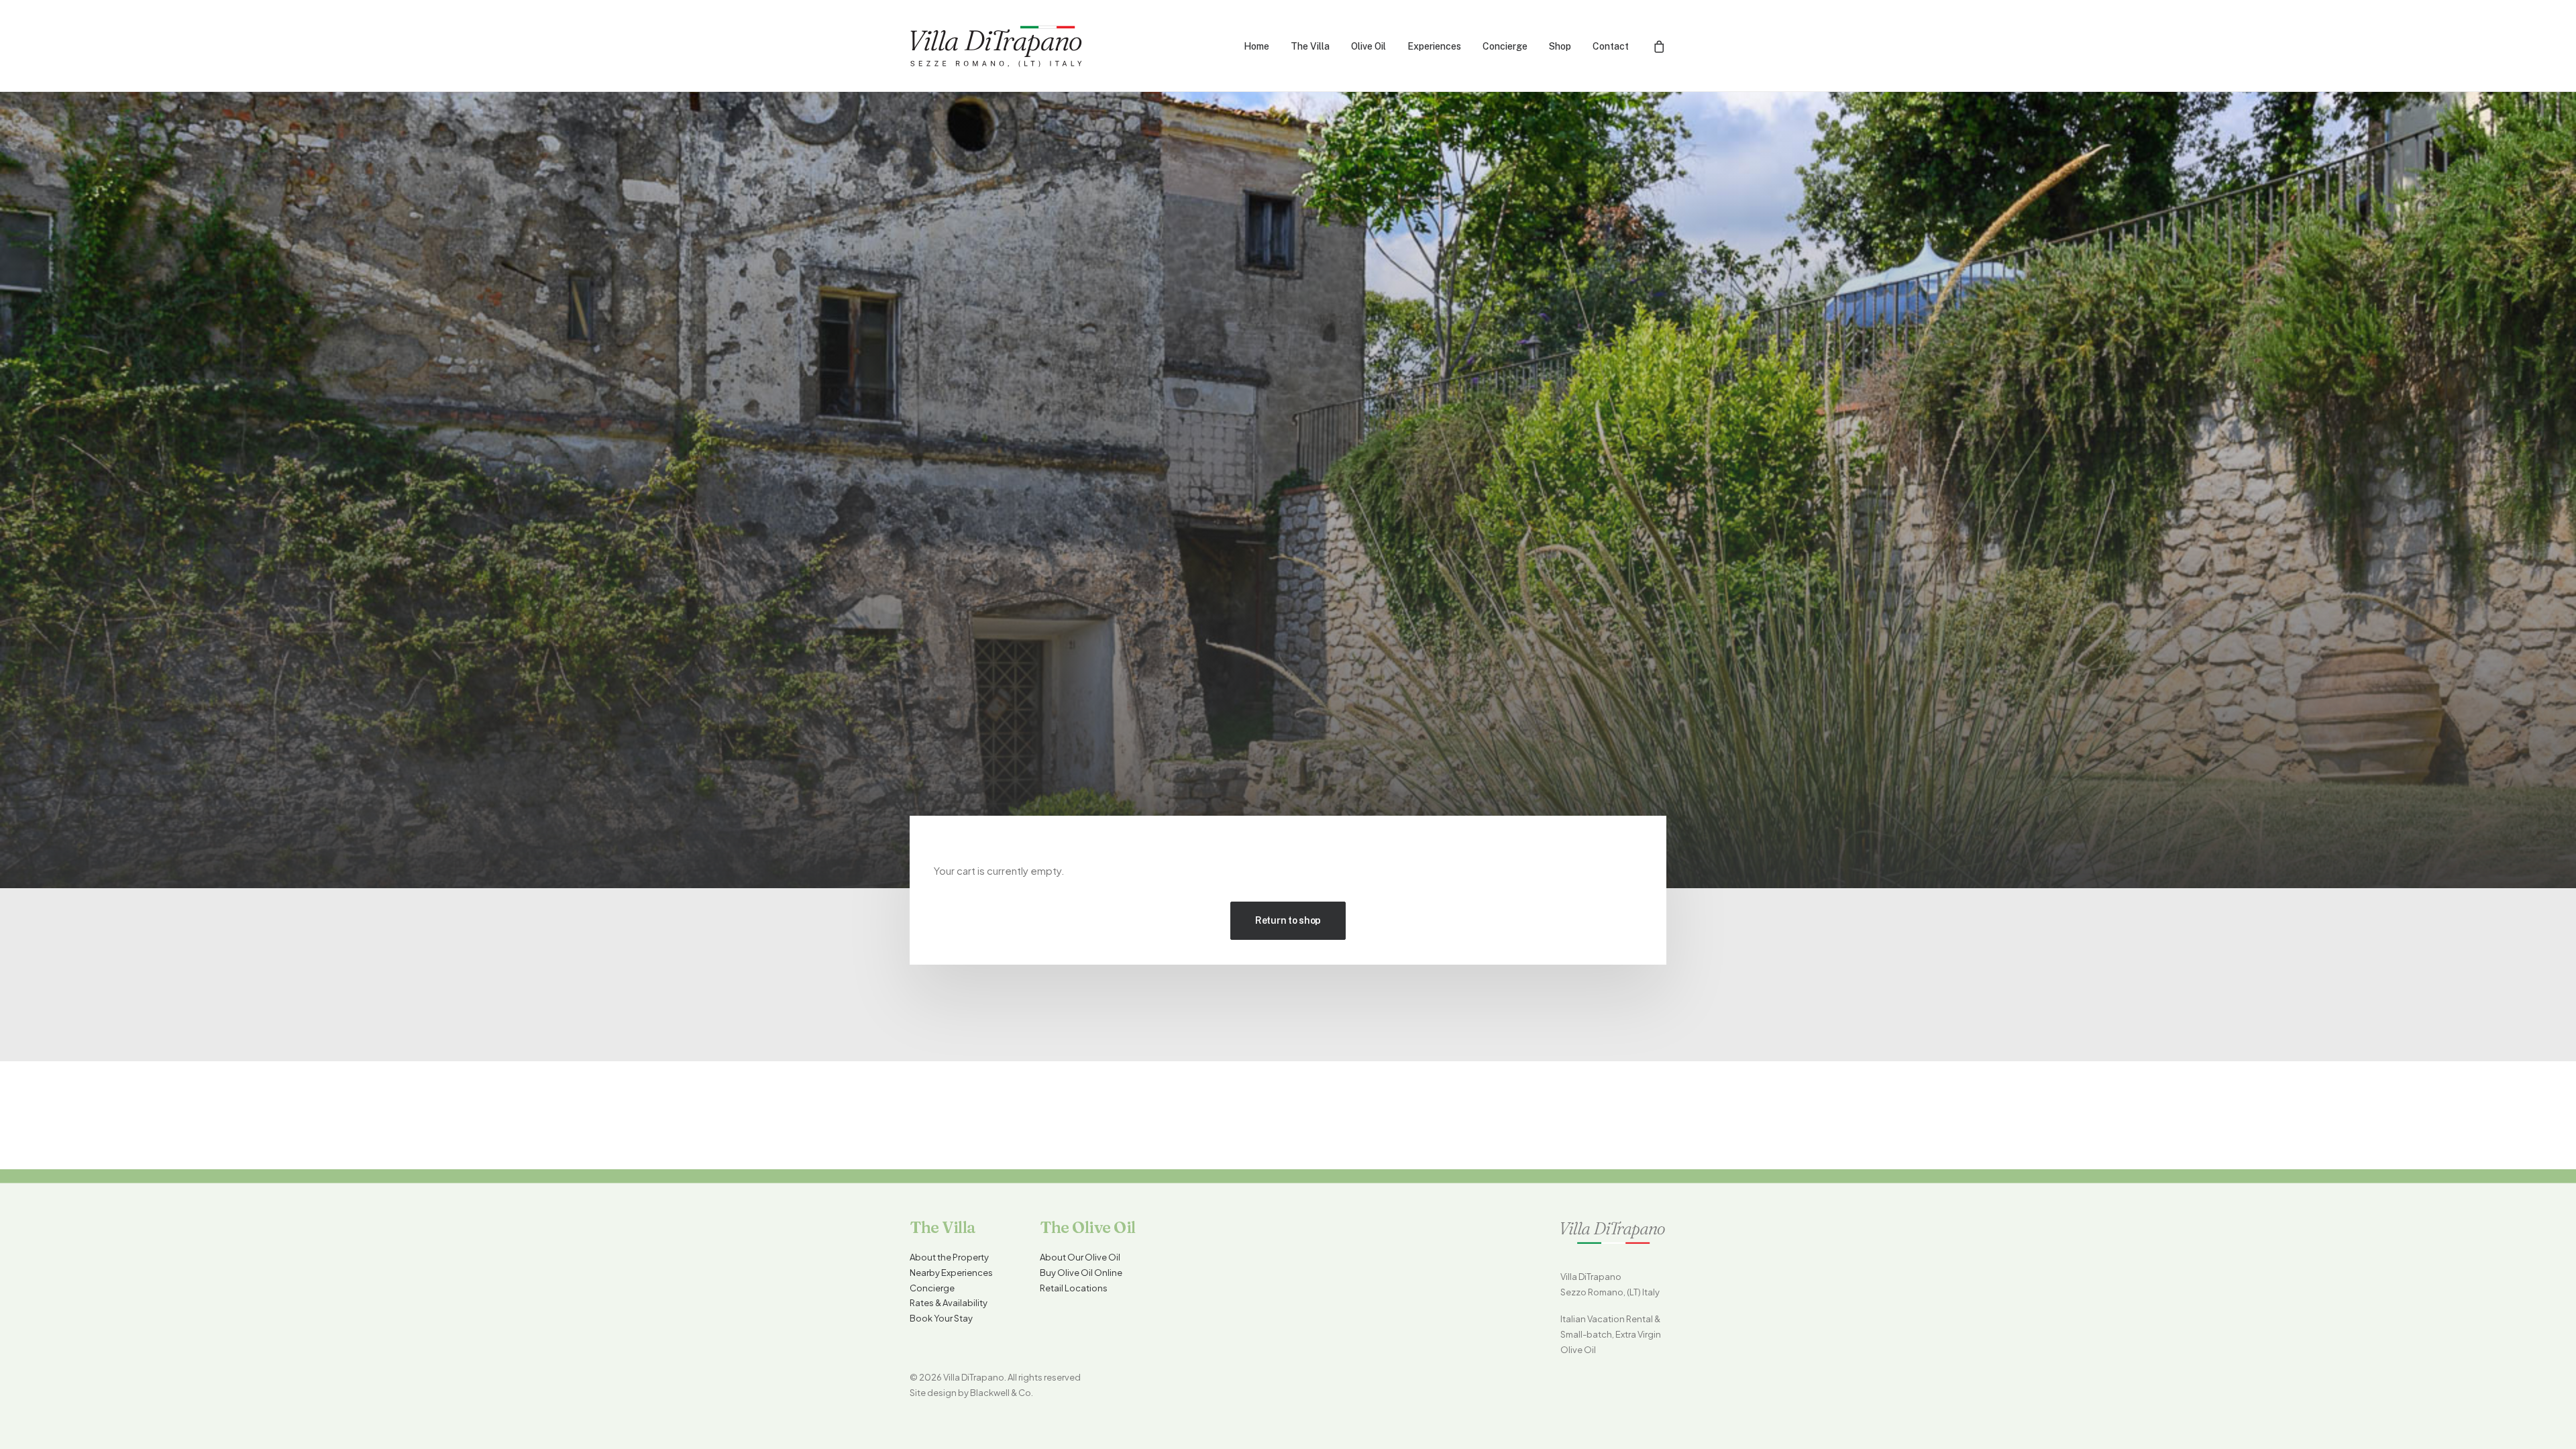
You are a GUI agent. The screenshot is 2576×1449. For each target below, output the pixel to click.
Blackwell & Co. (1002, 1393)
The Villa (1310, 46)
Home (1256, 46)
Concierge (1505, 46)
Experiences (1434, 46)
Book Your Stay (941, 1318)
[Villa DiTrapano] (997, 46)
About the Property (949, 1257)
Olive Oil (1368, 46)
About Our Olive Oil (1080, 1257)
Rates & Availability (949, 1303)
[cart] (1660, 46)
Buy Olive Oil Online (1081, 1273)
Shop (1560, 46)
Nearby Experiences (951, 1273)
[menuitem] (1256, 46)
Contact (1611, 46)
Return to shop (1288, 920)
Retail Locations (1074, 1288)
